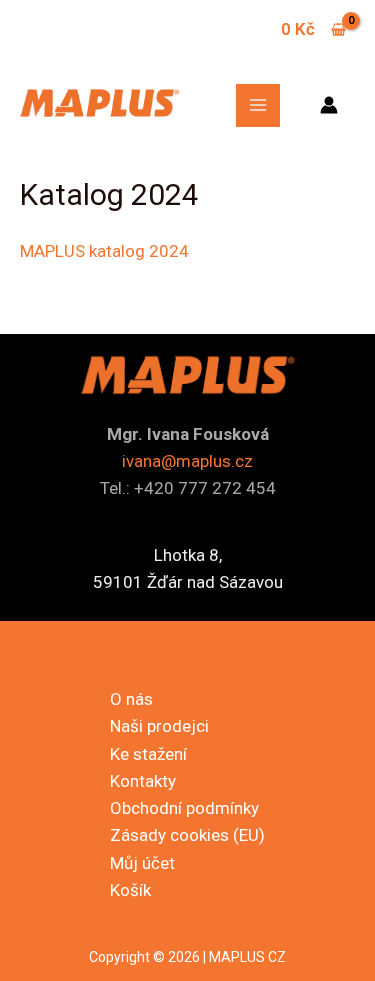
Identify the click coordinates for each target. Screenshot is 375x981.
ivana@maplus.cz (187, 461)
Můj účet (142, 863)
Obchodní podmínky (184, 808)
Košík (130, 890)
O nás (131, 699)
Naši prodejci (159, 726)
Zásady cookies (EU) (187, 835)
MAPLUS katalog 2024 (104, 251)
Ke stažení (148, 754)
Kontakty (143, 781)
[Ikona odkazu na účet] (329, 105)
